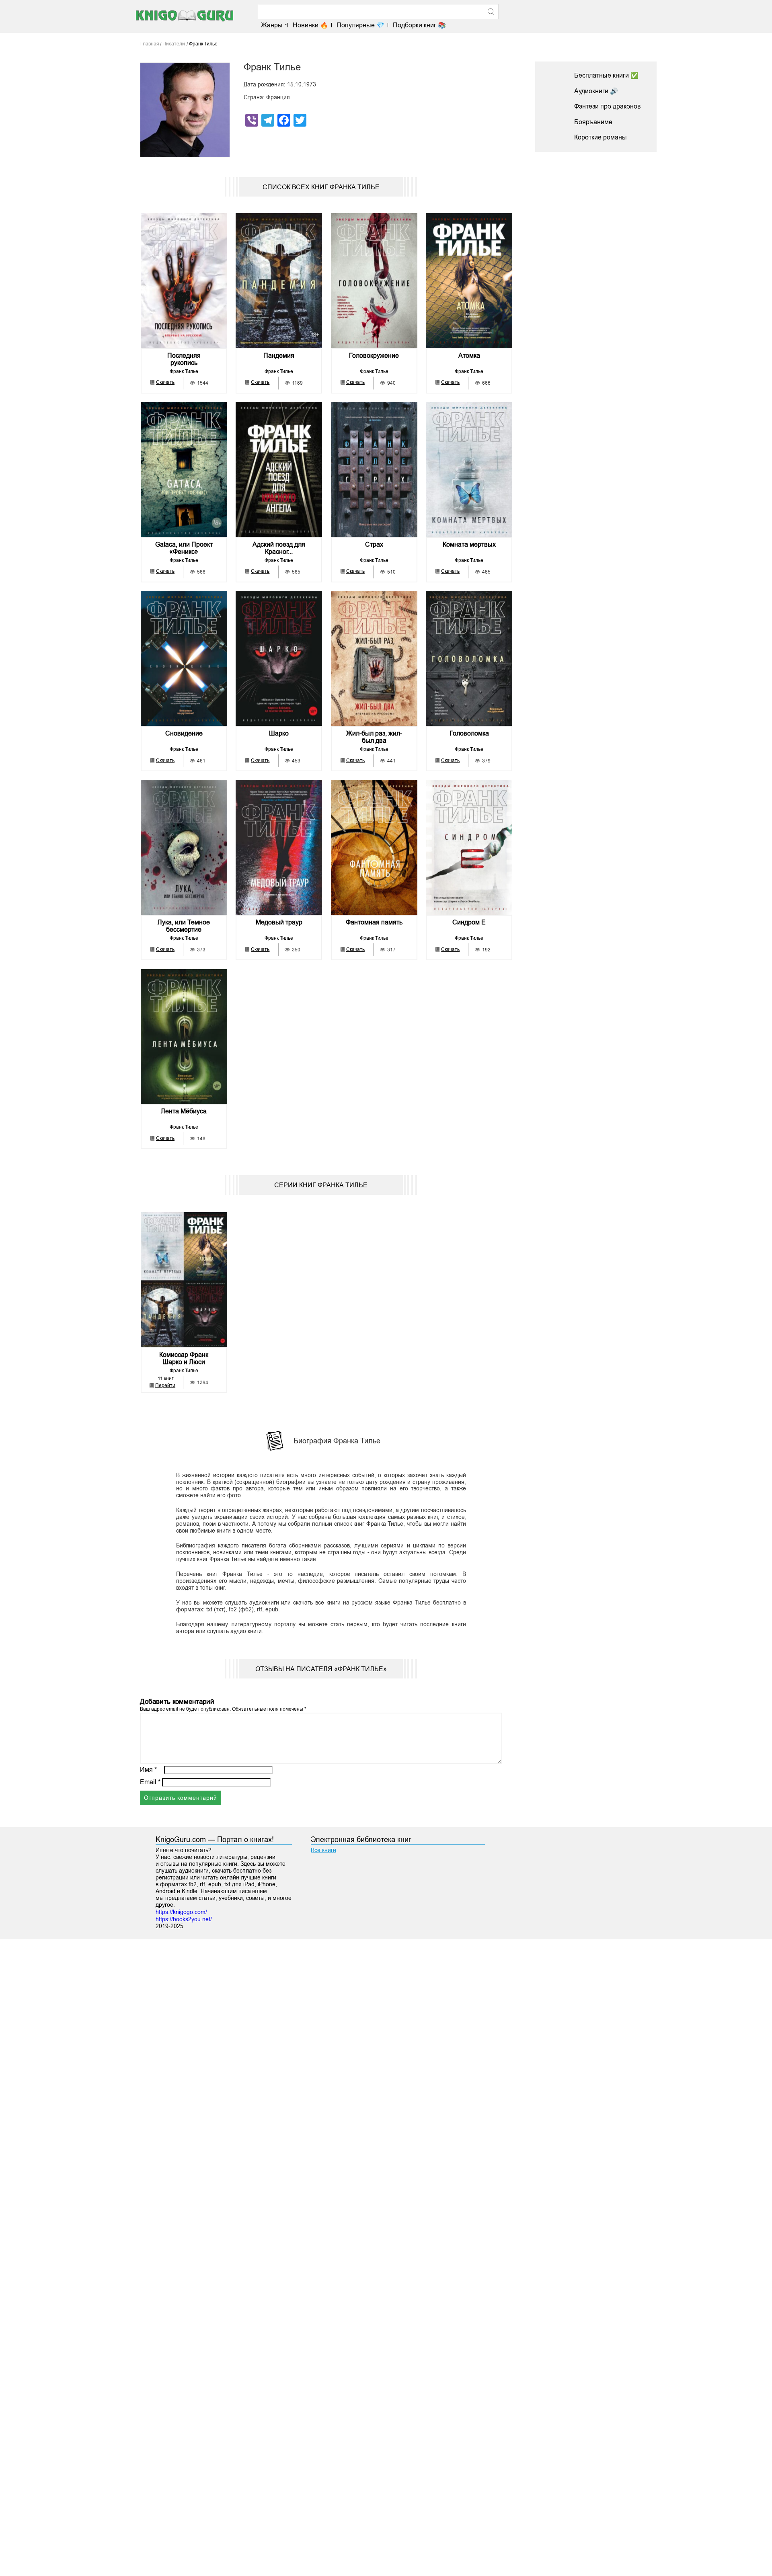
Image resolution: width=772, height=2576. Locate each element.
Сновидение (184, 733)
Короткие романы (601, 137)
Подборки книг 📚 (419, 25)
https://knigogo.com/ (181, 1912)
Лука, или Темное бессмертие (184, 926)
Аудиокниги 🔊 (596, 91)
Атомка (469, 356)
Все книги (323, 1850)
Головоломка (469, 733)
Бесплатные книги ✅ (606, 75)
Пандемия (279, 356)
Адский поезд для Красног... (279, 548)
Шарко (279, 733)
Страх (374, 544)
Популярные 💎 (360, 25)
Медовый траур (279, 922)
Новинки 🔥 (310, 25)
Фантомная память (374, 922)
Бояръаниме (593, 122)
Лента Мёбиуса (184, 1111)
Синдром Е (469, 922)
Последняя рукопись (184, 359)
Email (150, 1782)
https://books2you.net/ (184, 1919)
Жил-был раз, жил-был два (374, 737)
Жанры (272, 25)
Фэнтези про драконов (608, 106)
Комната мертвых (469, 544)
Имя (148, 1770)
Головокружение (374, 356)
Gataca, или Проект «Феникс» (184, 548)
